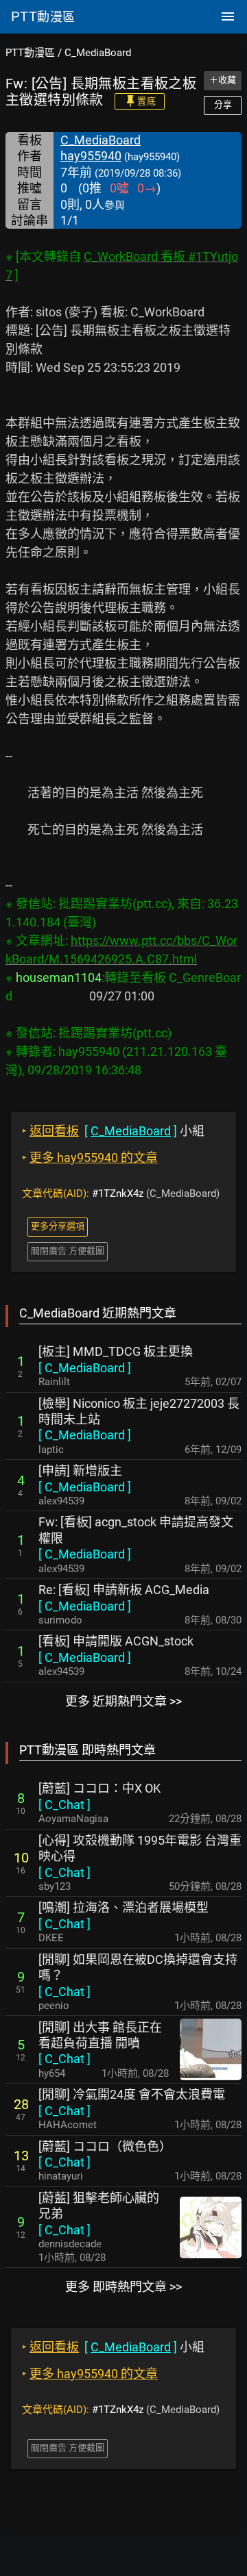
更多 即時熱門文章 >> (123, 2287)
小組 (113, 1131)
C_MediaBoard (98, 53)
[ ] (85, 1368)
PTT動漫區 (30, 53)
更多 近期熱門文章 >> (123, 1701)
